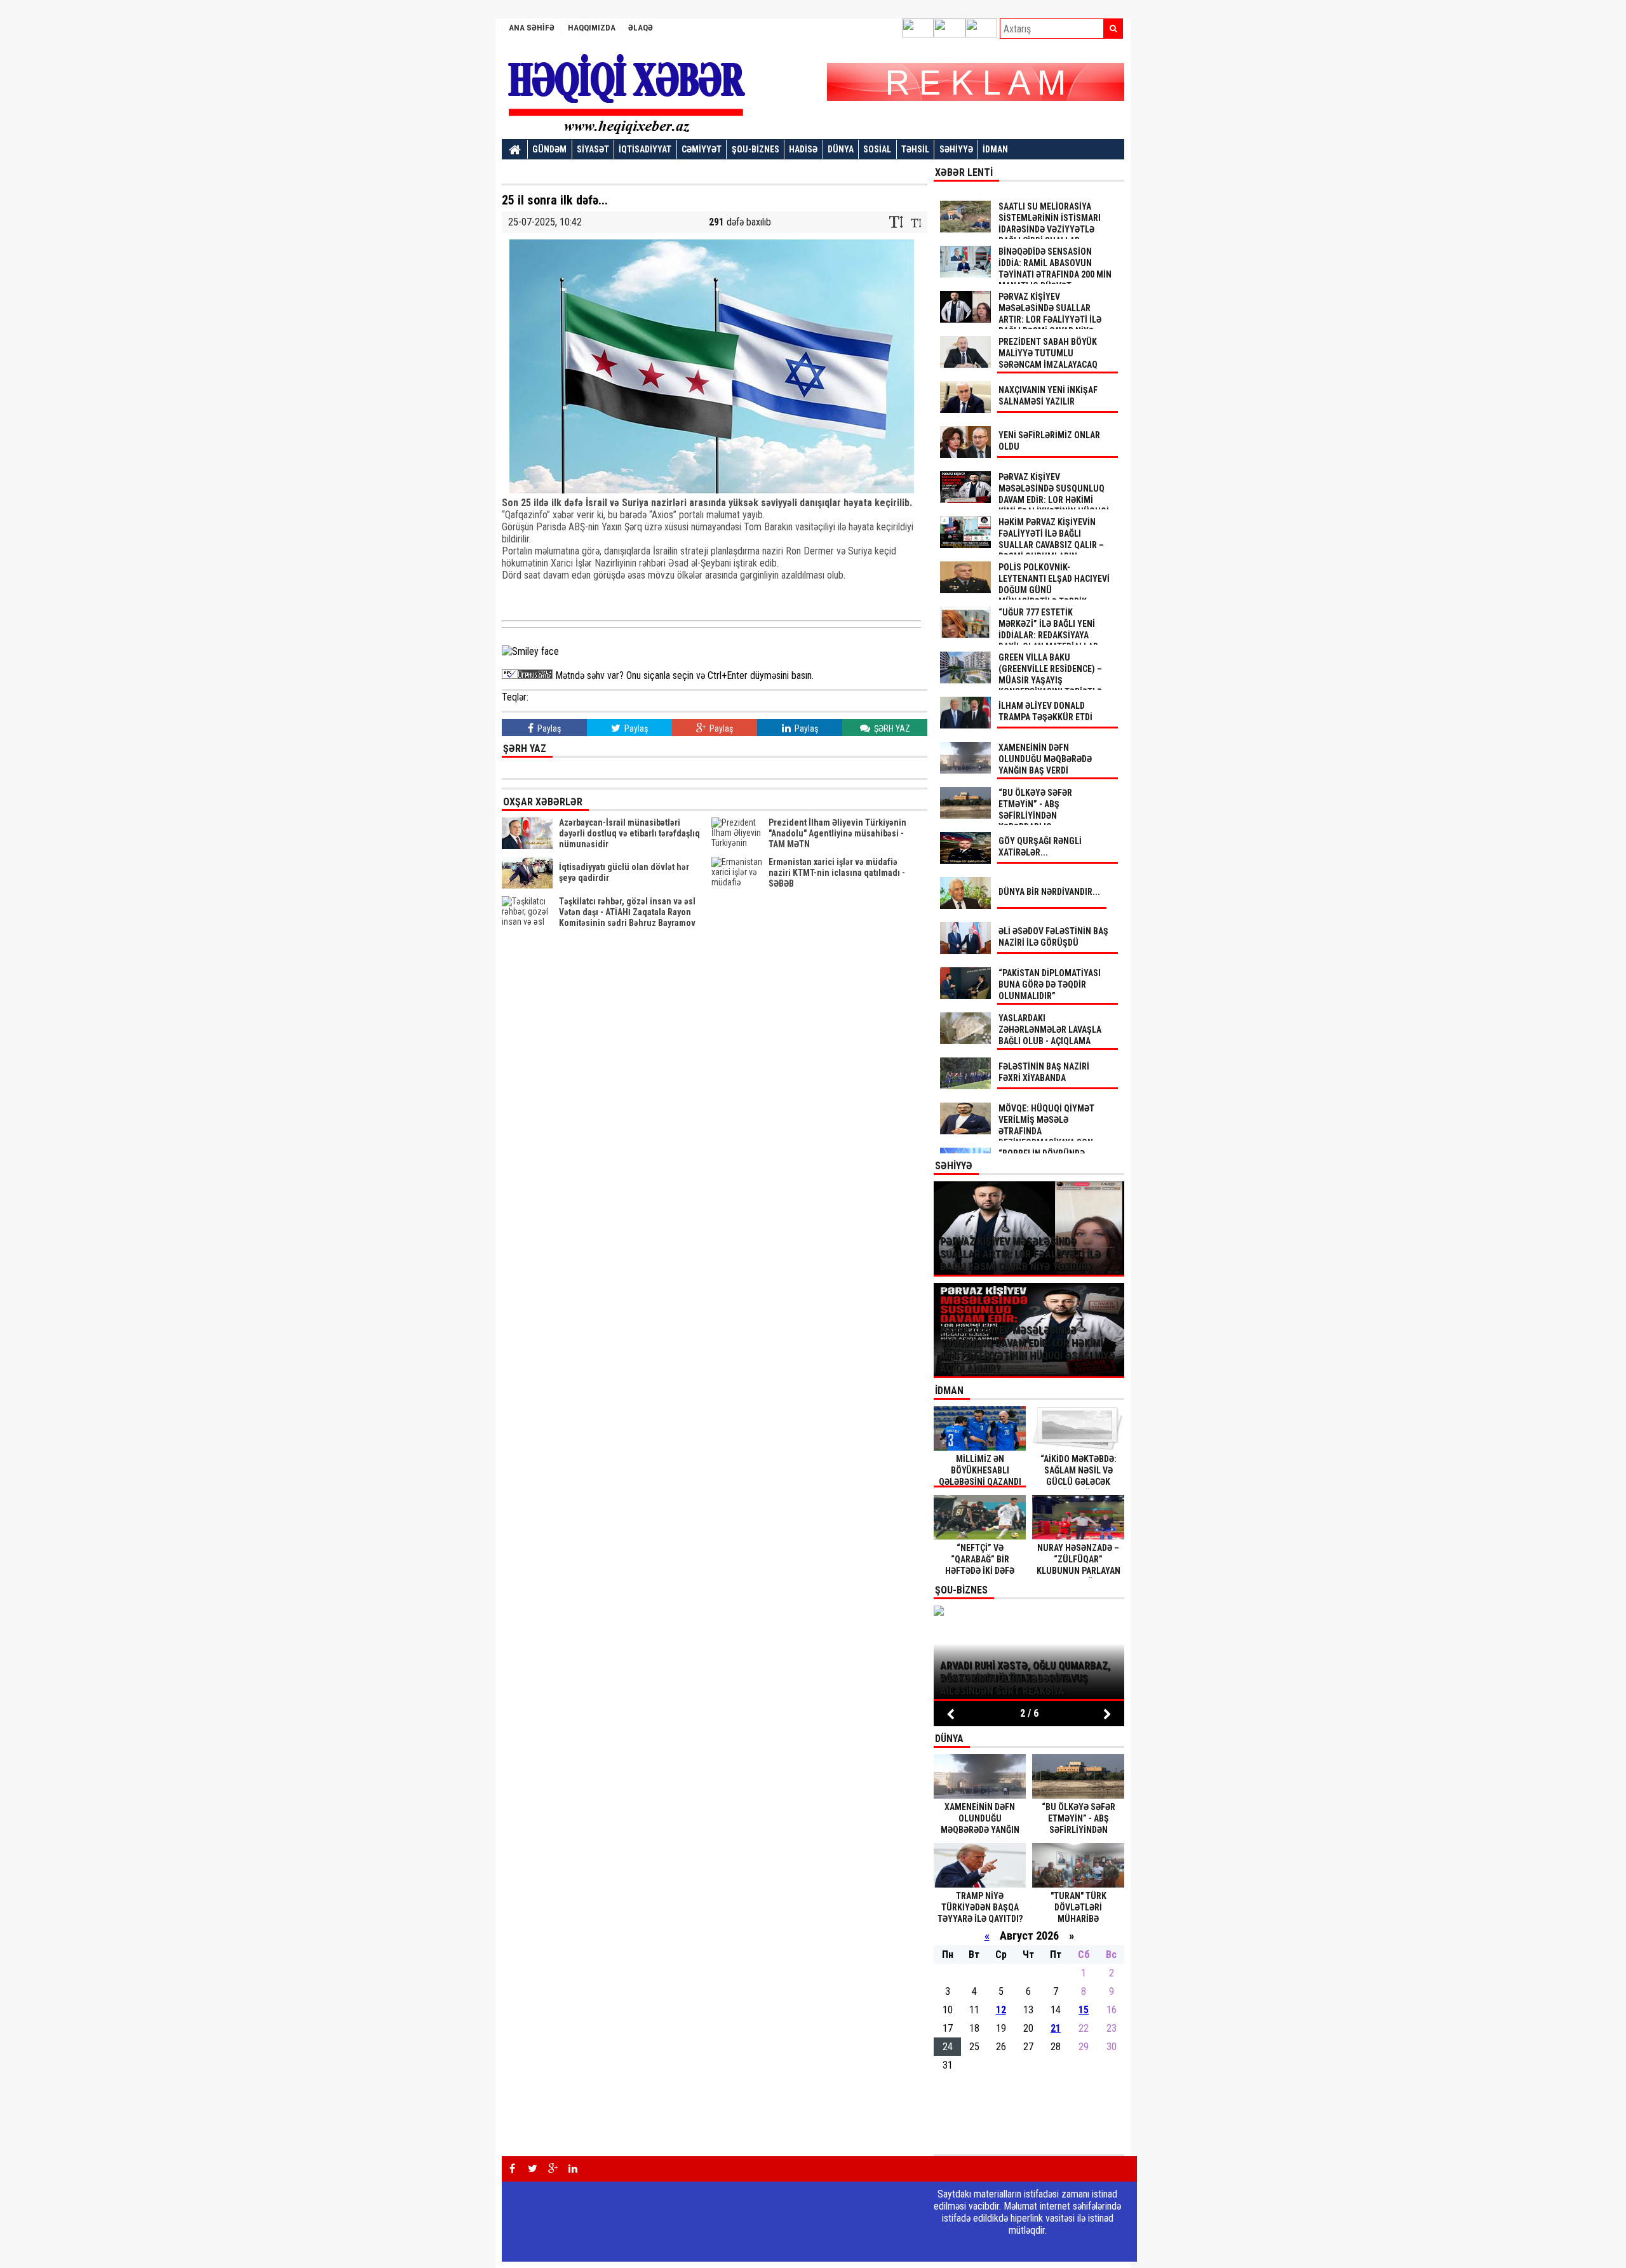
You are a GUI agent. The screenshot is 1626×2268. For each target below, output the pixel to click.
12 (1001, 2010)
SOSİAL (877, 149)
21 (1056, 2028)
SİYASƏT (593, 149)
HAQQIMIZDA (592, 28)
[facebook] (512, 2169)
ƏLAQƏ (641, 28)
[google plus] (553, 2169)
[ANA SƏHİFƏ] (515, 150)
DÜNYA (841, 149)
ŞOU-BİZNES (756, 149)
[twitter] (532, 2169)
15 (1084, 2010)
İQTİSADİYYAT (645, 149)
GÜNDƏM (549, 149)
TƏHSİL (915, 149)
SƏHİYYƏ (956, 149)
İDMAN (995, 149)
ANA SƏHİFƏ (532, 28)
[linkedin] (573, 2169)
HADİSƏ (803, 149)
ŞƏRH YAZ (891, 728)
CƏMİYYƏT (702, 149)
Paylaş (548, 728)
